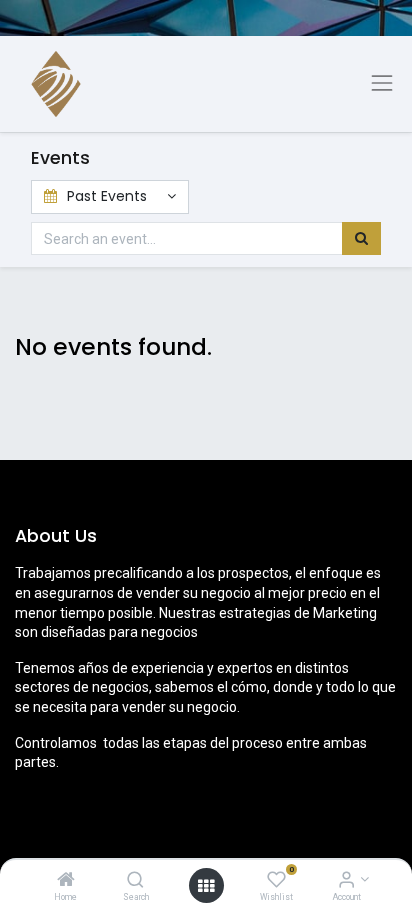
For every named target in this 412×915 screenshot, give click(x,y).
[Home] (66, 881)
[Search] (135, 881)
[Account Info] (346, 881)
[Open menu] (206, 886)
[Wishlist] (276, 881)
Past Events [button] (107, 196)
